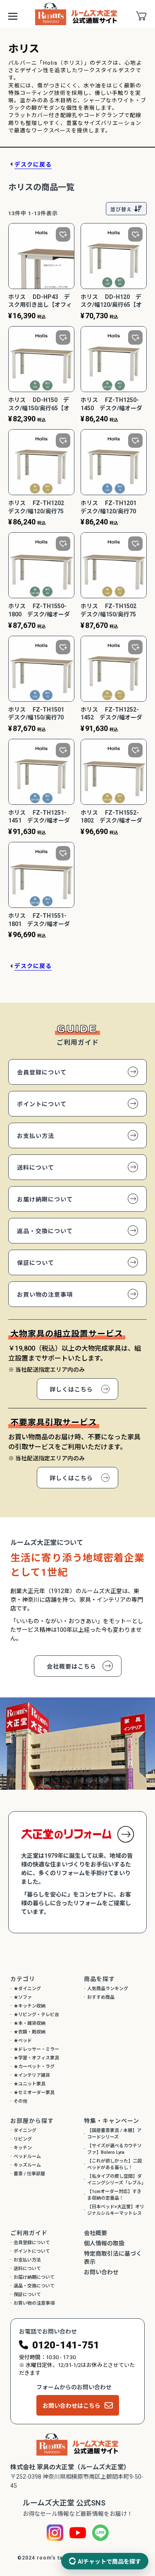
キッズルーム (27, 2165)
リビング (23, 2139)
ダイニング (25, 2131)
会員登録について (42, 1072)
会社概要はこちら (72, 1666)
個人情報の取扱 (104, 2243)
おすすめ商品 (101, 1997)
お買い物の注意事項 (45, 1295)
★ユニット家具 (30, 2084)
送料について (36, 1168)
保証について (36, 1263)
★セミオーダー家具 (34, 2093)
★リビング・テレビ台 (36, 2015)
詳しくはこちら (71, 1389)
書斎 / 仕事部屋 (29, 2174)
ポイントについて (42, 1104)
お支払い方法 (36, 1136)
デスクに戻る (33, 165)
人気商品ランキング (108, 1989)
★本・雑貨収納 (30, 2023)
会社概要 (95, 2233)
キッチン (23, 2148)
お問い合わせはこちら (72, 2406)
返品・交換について (45, 1231)
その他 (20, 2101)
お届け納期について (45, 1199)
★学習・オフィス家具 (36, 2058)
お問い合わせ (101, 2272)
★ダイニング (27, 1989)
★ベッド (23, 2041)
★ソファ (23, 1997)
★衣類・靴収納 (30, 2032)
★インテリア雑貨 (32, 2075)
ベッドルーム (27, 2156)
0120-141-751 (66, 2345)
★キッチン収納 (30, 2006)
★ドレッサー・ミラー (36, 2049)
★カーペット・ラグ (34, 2067)
